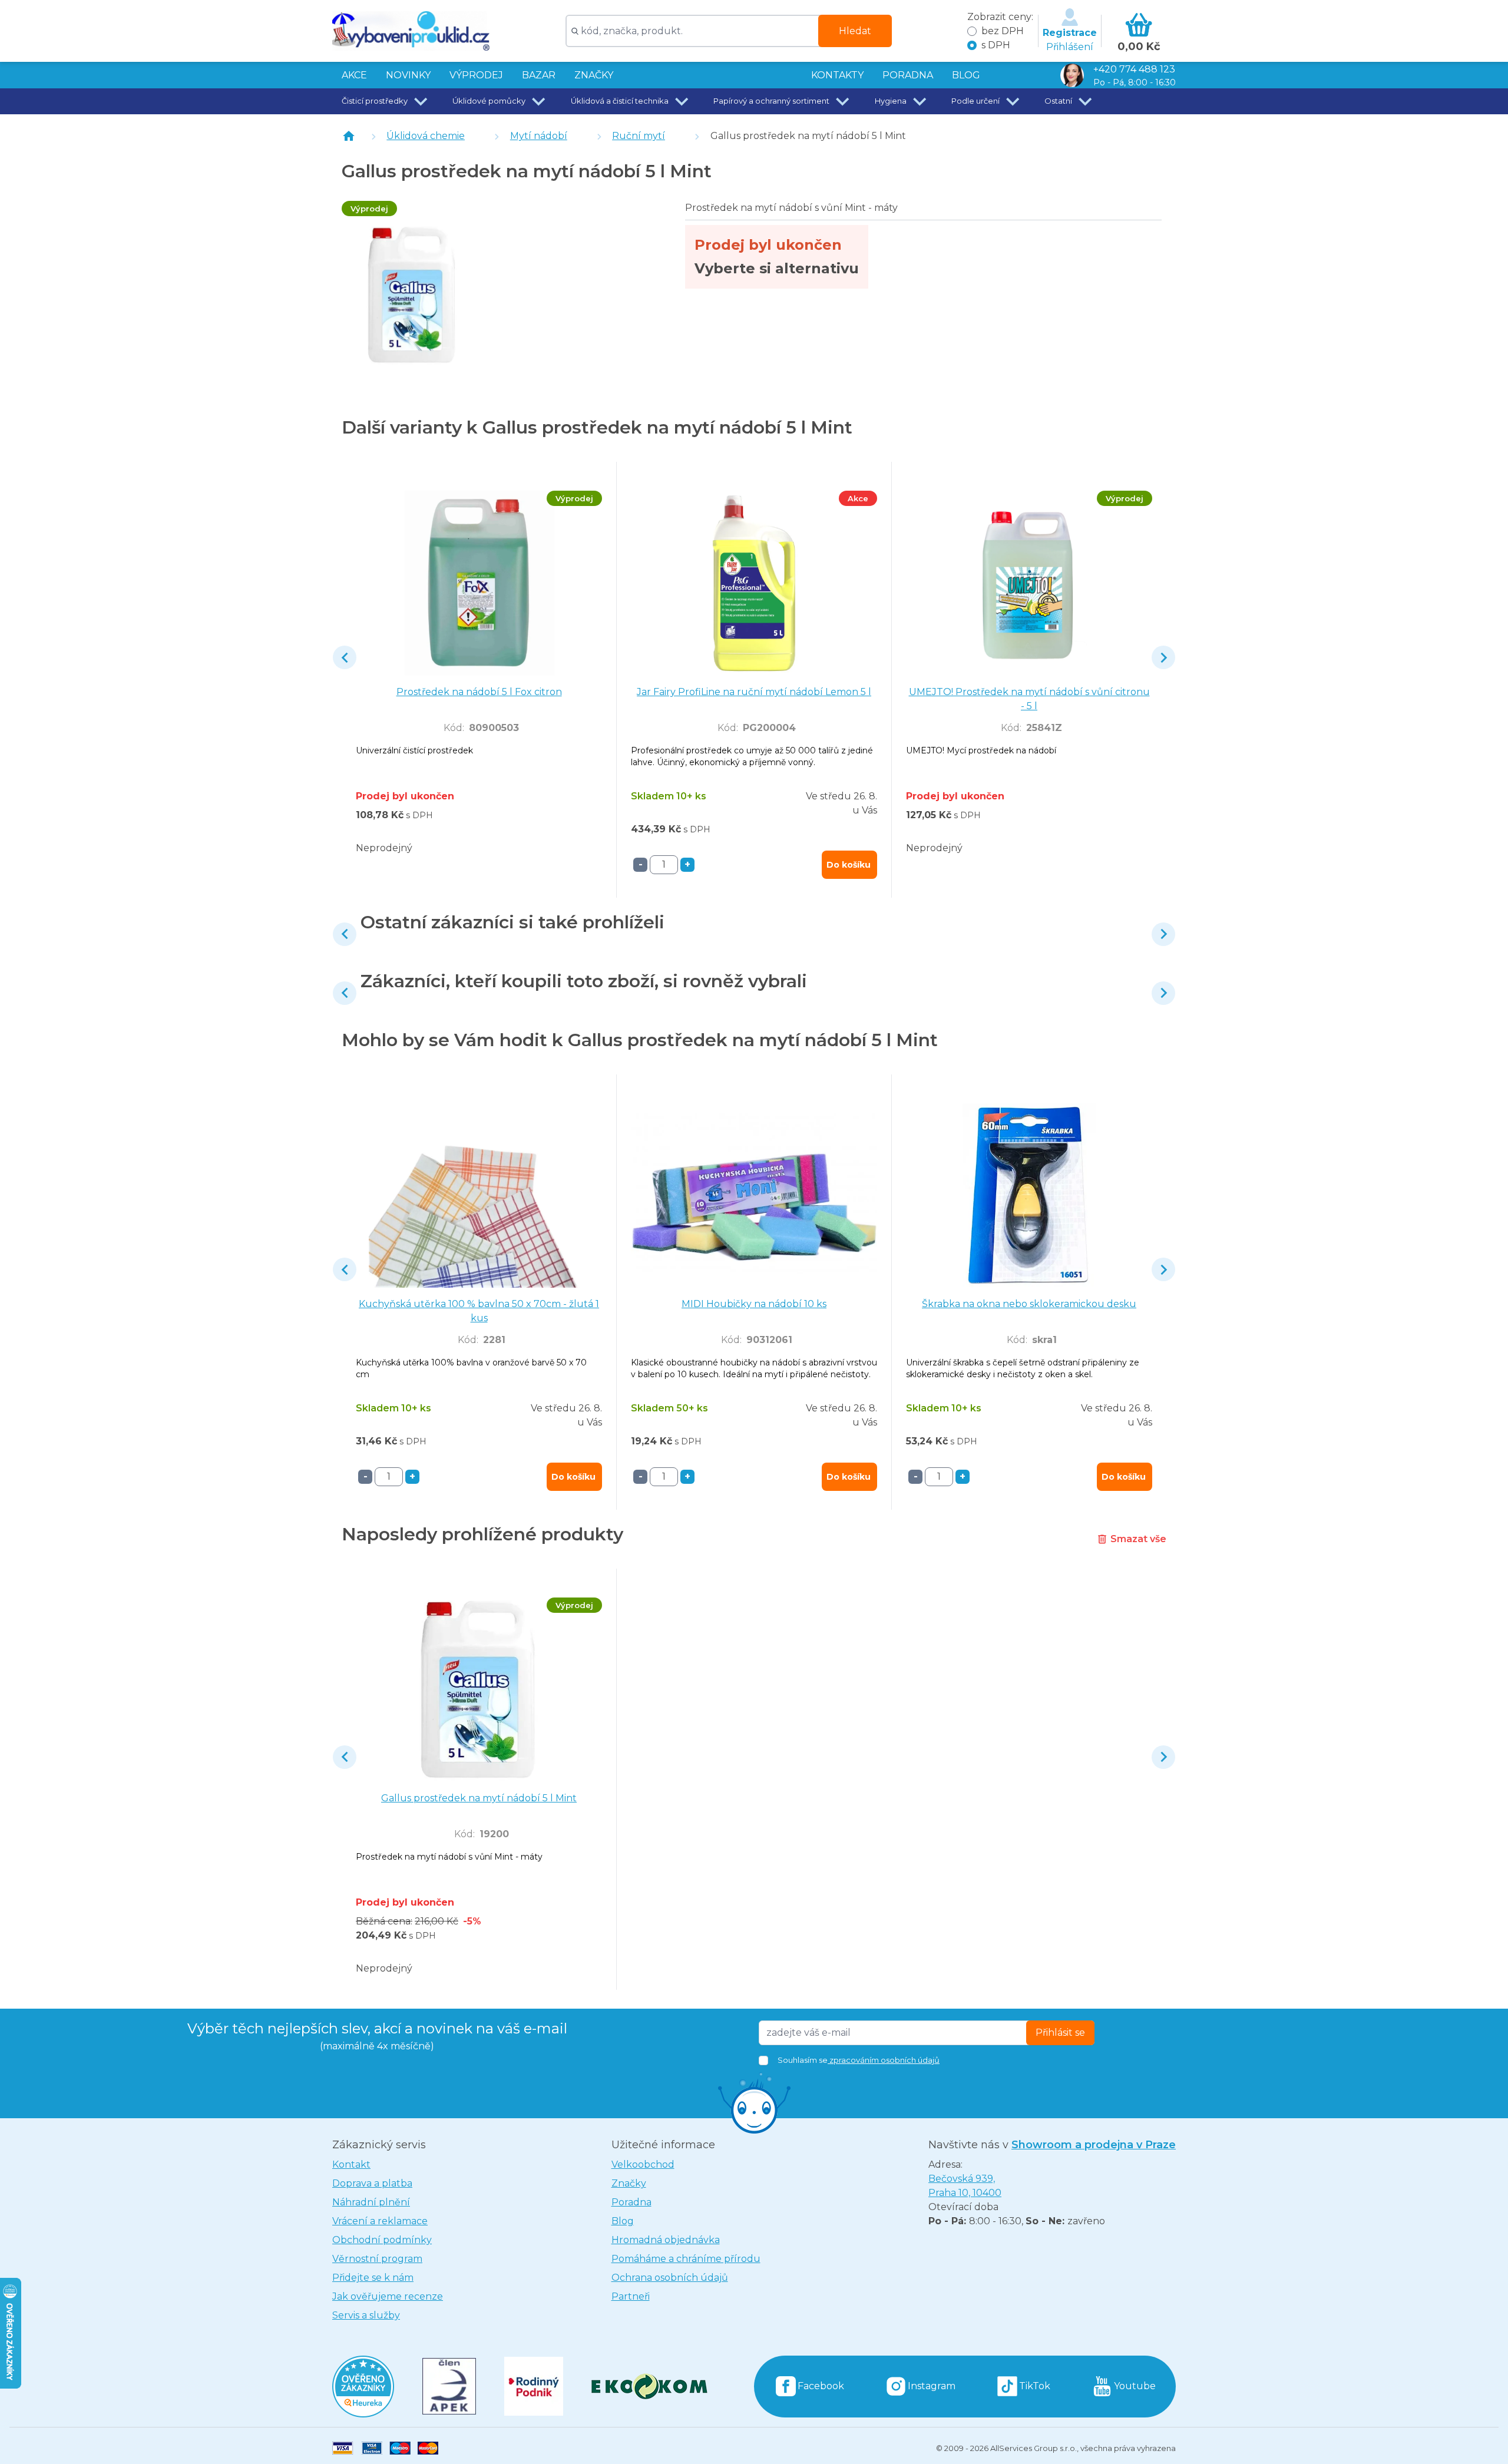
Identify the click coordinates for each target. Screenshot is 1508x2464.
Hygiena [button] (891, 101)
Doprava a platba (372, 2183)
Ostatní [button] (1058, 101)
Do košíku (849, 865)
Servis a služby (366, 2315)
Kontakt (351, 2164)
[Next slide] (1163, 657)
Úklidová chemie (426, 136)
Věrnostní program (377, 2259)
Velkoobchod (643, 2164)
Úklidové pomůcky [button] (489, 101)
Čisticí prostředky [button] (375, 101)
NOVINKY (408, 75)
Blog (623, 2221)
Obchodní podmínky (382, 2240)
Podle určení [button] (975, 101)
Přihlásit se (1060, 2033)
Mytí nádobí (539, 136)
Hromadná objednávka (666, 2240)
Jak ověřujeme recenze (388, 2296)
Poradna (631, 2202)
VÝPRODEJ (476, 75)
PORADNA (908, 75)
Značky (594, 75)
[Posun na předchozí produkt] (345, 657)
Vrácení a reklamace (380, 2221)
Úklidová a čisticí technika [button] (620, 101)
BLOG (966, 75)
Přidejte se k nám (373, 2278)
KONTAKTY (837, 75)
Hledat (855, 31)
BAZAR (539, 75)
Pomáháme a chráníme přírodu (686, 2259)
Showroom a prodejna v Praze (1094, 2145)
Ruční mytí (639, 136)
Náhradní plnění (371, 2202)
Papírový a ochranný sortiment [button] (771, 101)
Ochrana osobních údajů (670, 2278)
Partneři (631, 2296)
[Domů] (349, 136)
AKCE (354, 75)
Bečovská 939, (965, 2186)
